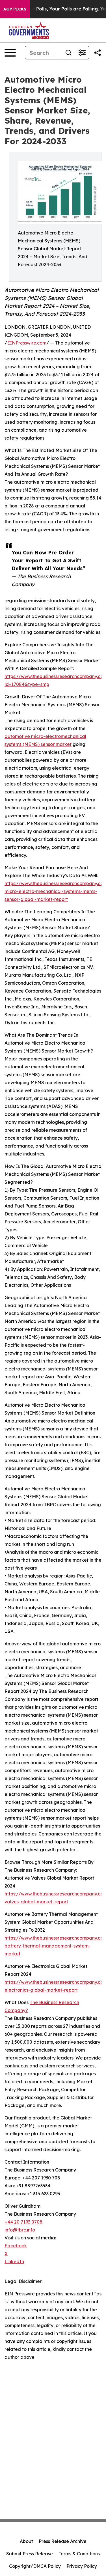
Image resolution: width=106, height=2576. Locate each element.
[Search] (68, 53)
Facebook (16, 2246)
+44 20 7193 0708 (23, 2222)
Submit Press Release (30, 2554)
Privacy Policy (82, 2566)
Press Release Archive (63, 2541)
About (26, 2541)
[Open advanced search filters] (82, 53)
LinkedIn (14, 2261)
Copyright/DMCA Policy (35, 2566)
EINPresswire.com (27, 343)
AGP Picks (15, 9)
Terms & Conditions (79, 2554)
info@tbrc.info (20, 2230)
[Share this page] (98, 53)
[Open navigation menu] (10, 53)
